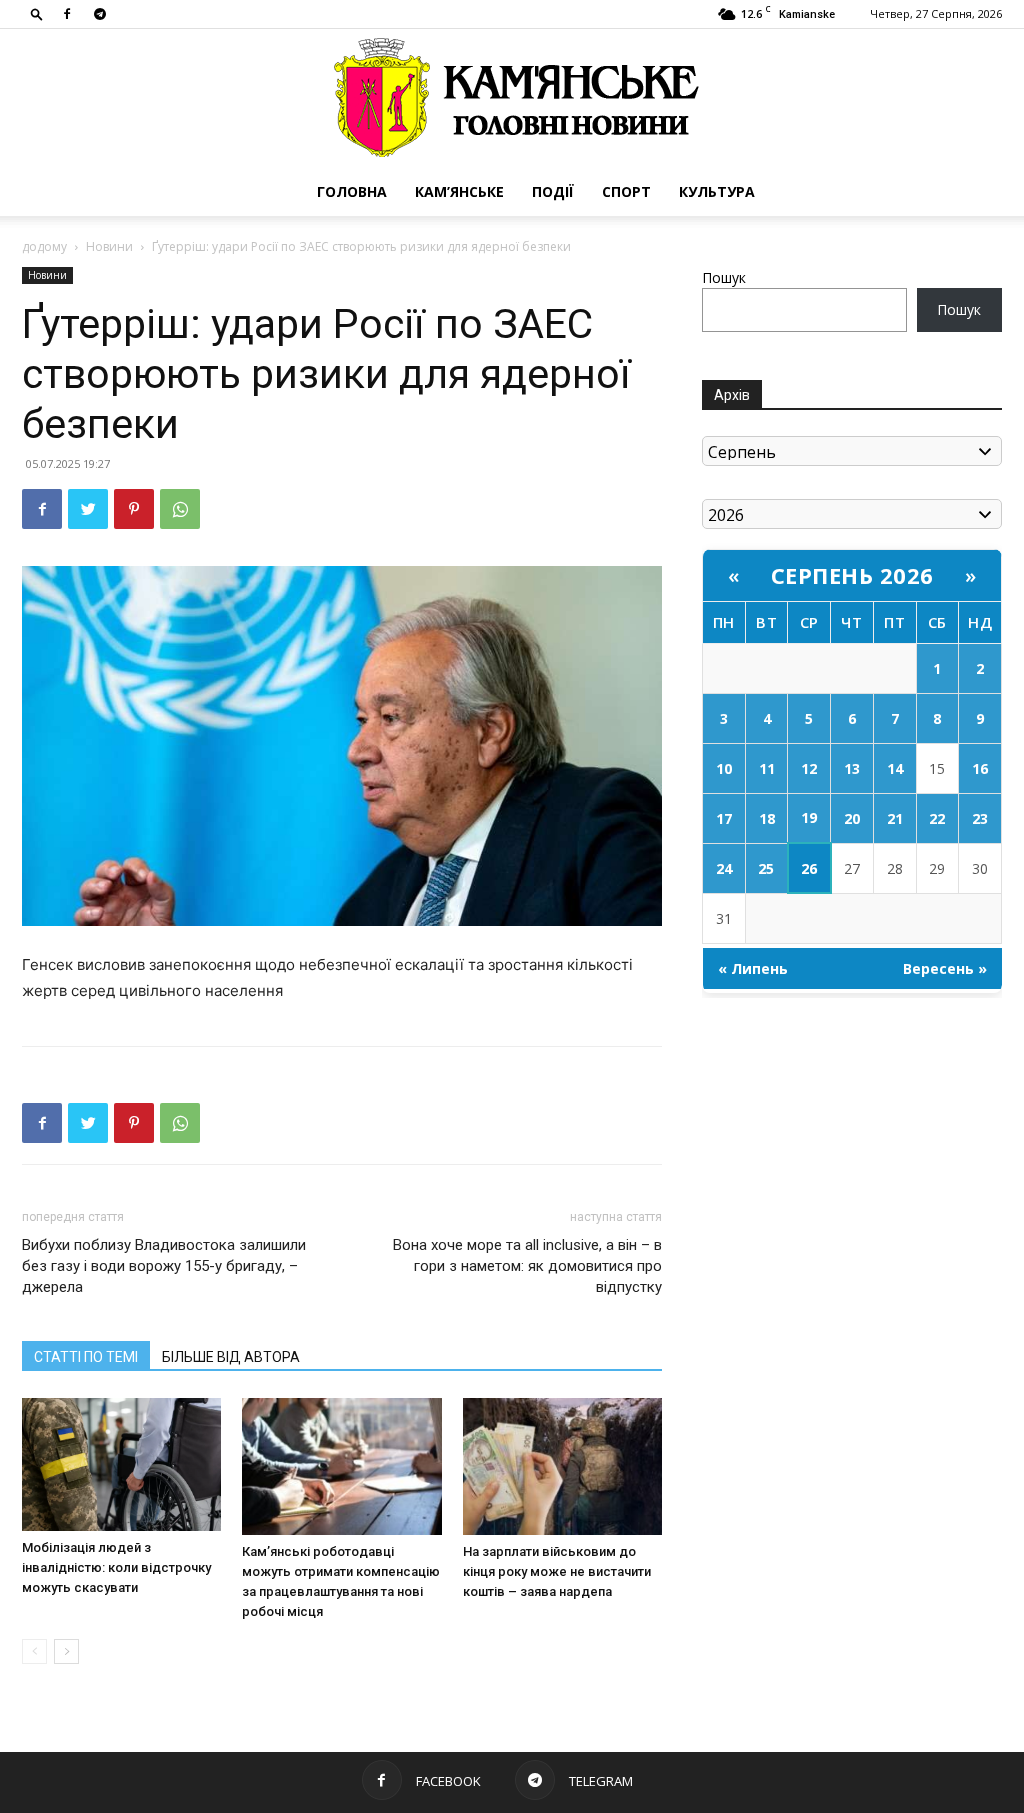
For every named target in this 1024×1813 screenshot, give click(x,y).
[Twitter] (88, 509)
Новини (109, 246)
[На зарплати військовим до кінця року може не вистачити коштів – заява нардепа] (562, 1466)
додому (44, 246)
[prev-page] (34, 1651)
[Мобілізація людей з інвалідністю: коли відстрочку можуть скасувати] (121, 1464)
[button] (37, 13)
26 (809, 868)
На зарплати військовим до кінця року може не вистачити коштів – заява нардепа (557, 1571)
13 (852, 768)
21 (895, 818)
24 (724, 868)
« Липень (753, 968)
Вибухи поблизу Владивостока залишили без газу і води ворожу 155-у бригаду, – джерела (164, 1266)
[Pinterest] (134, 509)
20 (852, 818)
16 (980, 768)
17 (724, 818)
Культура (717, 191)
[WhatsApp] (180, 509)
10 (724, 768)
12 (809, 768)
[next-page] (66, 1651)
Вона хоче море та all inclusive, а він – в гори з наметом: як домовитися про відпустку (527, 1266)
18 (767, 818)
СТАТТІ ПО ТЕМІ (86, 1357)
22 (937, 818)
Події (553, 191)
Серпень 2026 (852, 575)
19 (809, 817)
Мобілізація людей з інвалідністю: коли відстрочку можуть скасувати (116, 1567)
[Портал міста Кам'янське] (512, 98)
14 (895, 768)
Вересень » (945, 968)
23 (980, 818)
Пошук (724, 277)
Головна (352, 191)
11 (767, 768)
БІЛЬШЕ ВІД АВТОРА (231, 1357)
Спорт (626, 191)
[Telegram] (100, 14)
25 (766, 868)
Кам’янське (459, 191)
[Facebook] (67, 14)
